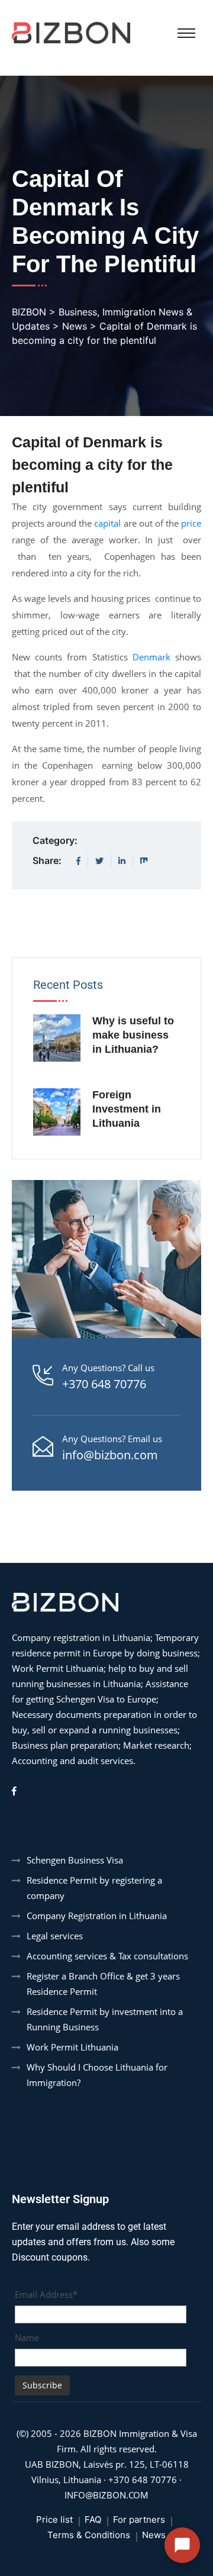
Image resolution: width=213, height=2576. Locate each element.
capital (106, 523)
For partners (139, 2519)
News (154, 2535)
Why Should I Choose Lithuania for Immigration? (97, 2075)
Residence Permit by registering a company (94, 1888)
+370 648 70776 (104, 1384)
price (190, 523)
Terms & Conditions (89, 2535)
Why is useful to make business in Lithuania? (133, 1035)
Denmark (151, 657)
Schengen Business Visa (75, 1860)
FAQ (93, 2519)
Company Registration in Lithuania (97, 1916)
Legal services (55, 1936)
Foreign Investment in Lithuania (127, 1109)
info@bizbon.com (110, 1455)
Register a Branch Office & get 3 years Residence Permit (103, 1984)
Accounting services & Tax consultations (107, 1956)
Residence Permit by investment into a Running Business (105, 2019)
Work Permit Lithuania (72, 2047)
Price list (54, 2519)
